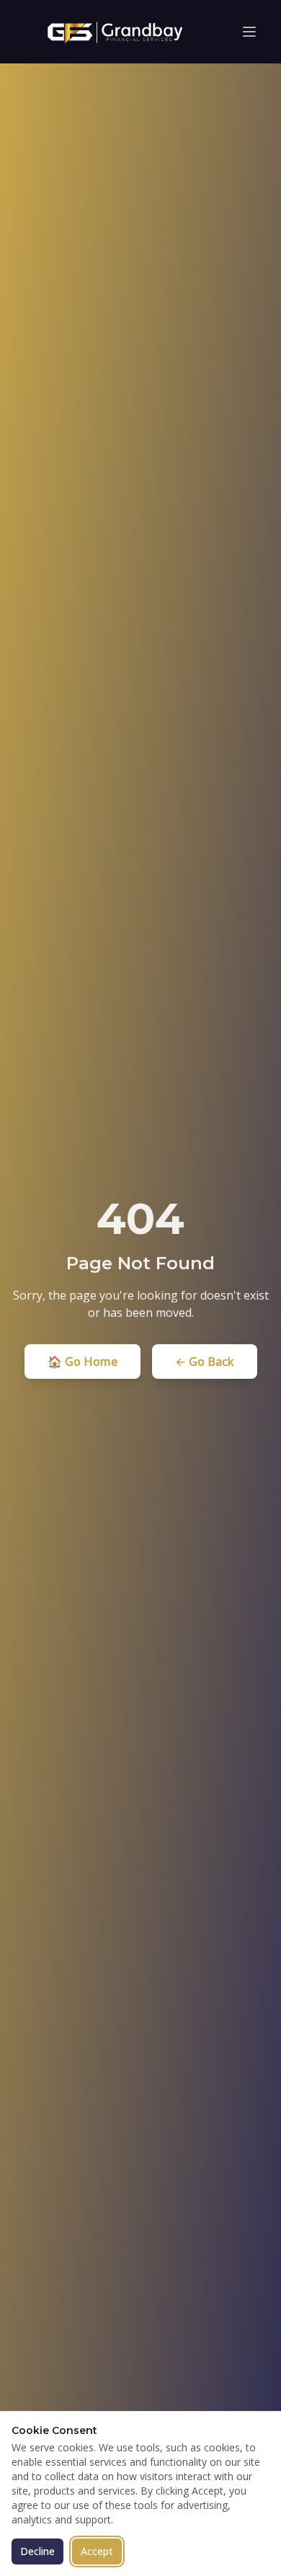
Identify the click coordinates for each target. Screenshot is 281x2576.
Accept (97, 2551)
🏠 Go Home (82, 1362)
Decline (37, 2551)
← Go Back (205, 1362)
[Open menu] (249, 32)
